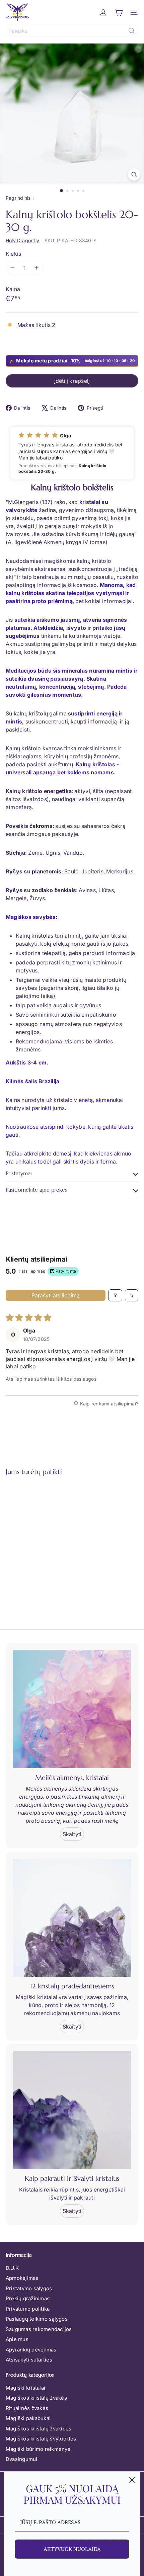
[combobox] (72, 31)
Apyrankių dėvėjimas (31, 2350)
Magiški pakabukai (28, 2418)
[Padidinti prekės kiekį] (37, 268)
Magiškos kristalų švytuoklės (41, 2439)
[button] (72, 453)
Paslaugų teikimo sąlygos (37, 2319)
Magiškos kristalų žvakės (36, 2398)
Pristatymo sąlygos (29, 2288)
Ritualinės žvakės (27, 2408)
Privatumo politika (28, 2309)
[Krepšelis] (119, 12)
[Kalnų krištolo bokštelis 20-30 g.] (48, 1542)
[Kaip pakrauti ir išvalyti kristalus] (72, 2110)
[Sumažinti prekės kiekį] (12, 268)
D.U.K (12, 2268)
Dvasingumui (22, 2459)
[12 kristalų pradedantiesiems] (72, 1918)
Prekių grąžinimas (28, 2298)
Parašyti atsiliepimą (56, 1295)
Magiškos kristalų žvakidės (39, 2429)
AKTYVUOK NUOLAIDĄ (72, 2549)
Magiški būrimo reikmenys (38, 2449)
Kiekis (13, 254)
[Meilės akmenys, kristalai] (72, 1709)
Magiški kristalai (25, 2388)
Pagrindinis (18, 198)
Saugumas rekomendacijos (39, 2329)
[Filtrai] (115, 1295)
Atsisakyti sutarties (29, 2360)
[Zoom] (134, 175)
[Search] (132, 31)
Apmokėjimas (22, 2278)
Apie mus (17, 2339)
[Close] (132, 2480)
